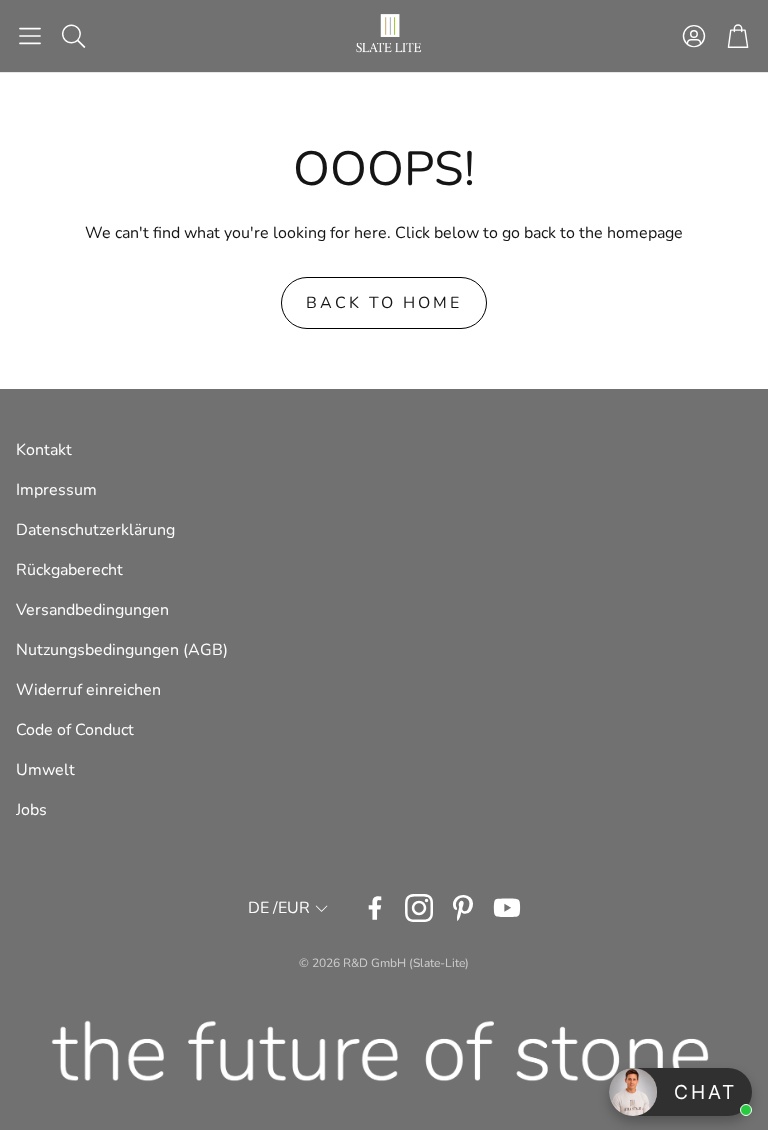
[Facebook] (375, 908)
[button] (30, 36)
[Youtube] (507, 908)
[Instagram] (419, 908)
